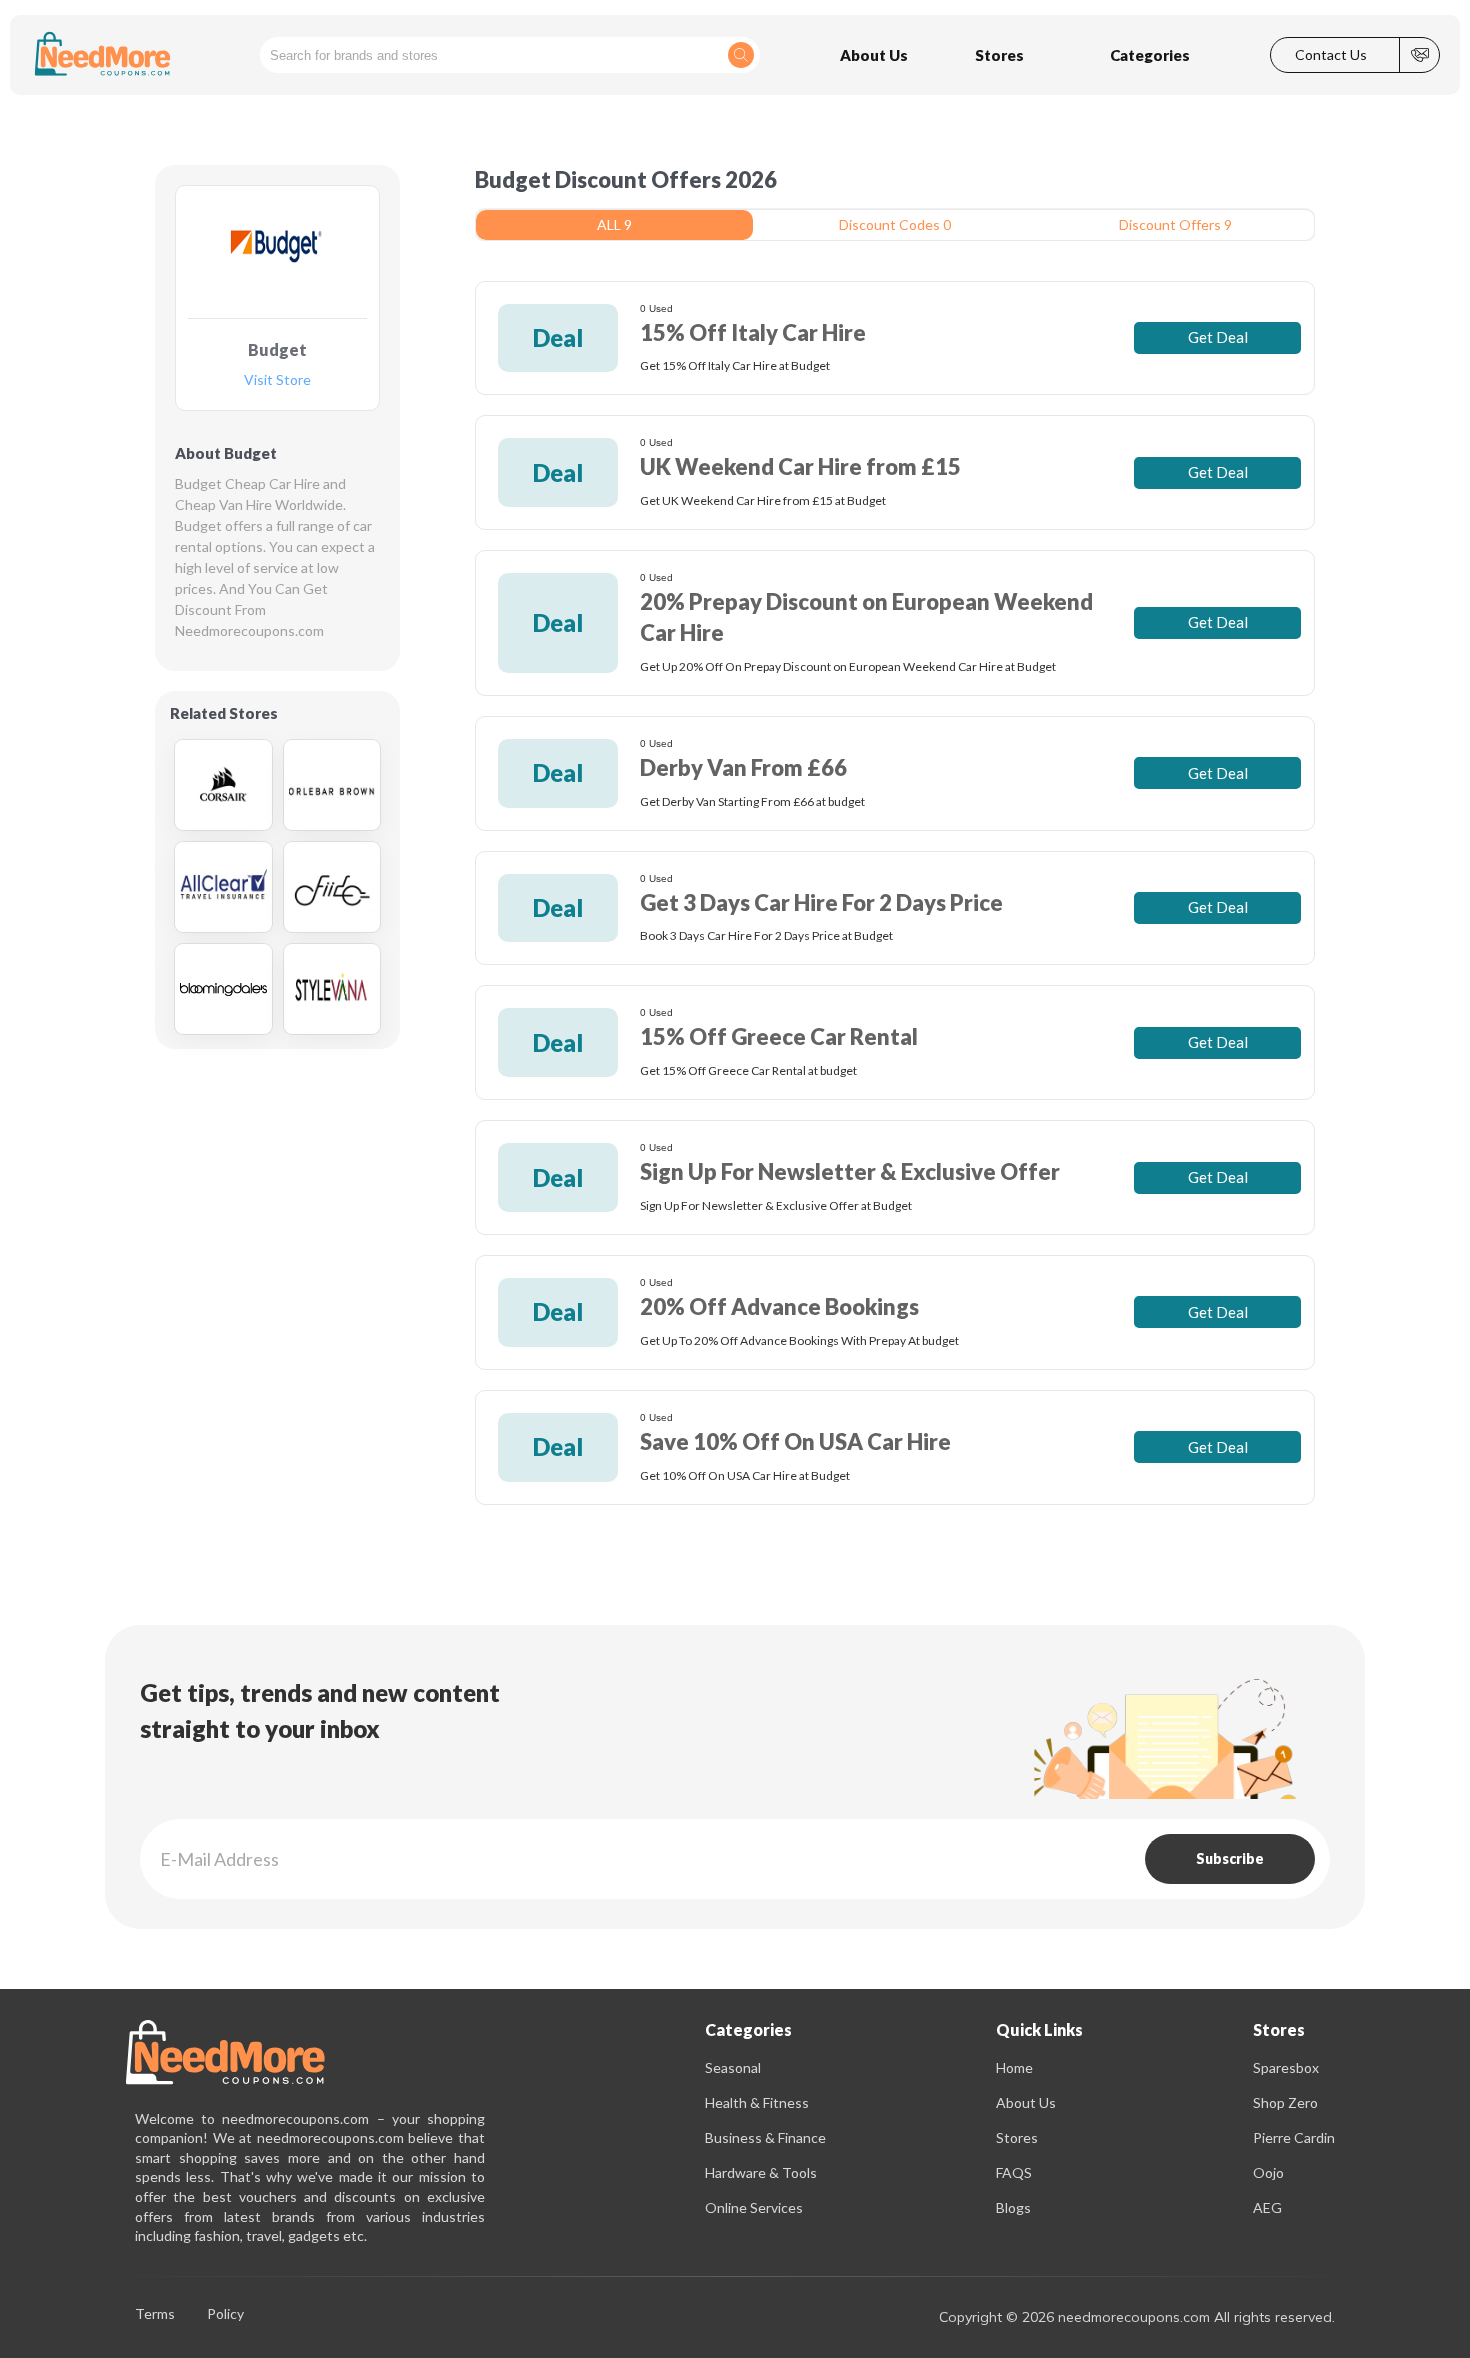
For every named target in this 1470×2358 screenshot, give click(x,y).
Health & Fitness (757, 2102)
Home (1014, 2067)
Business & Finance (765, 2137)
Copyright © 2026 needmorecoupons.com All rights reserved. (1137, 2317)
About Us (1026, 2102)
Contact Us (1331, 55)
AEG (1267, 2207)
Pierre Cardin (1294, 2137)
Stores (1017, 2137)
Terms (155, 2314)
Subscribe (1230, 1858)
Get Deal (1218, 337)
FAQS (1014, 2172)
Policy (225, 2314)
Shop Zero (1285, 2102)
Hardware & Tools (761, 2172)
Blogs (1013, 2207)
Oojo (1268, 2172)
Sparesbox (1286, 2067)
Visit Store (277, 380)
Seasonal (733, 2067)
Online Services (754, 2207)
